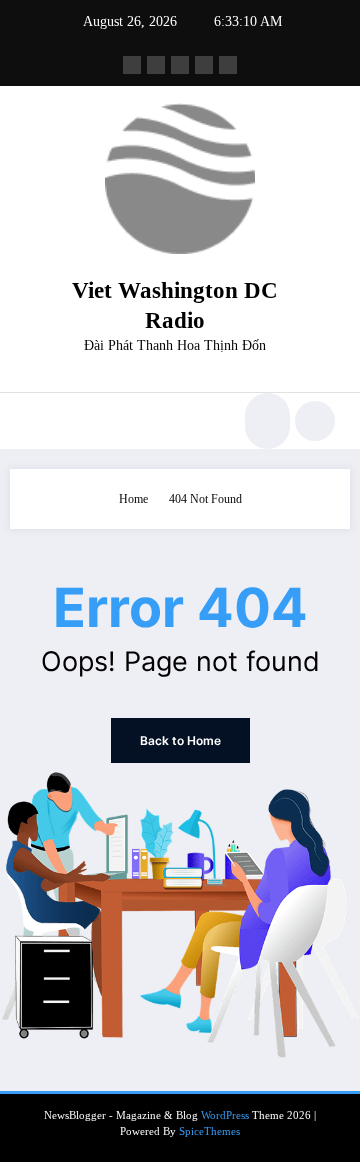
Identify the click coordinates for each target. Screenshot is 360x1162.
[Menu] (34, 421)
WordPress (225, 1115)
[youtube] (228, 65)
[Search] (265, 421)
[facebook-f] (132, 65)
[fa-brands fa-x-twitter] (156, 65)
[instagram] (204, 65)
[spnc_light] (315, 421)
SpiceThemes (209, 1131)
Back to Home (180, 740)
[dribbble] (180, 65)
